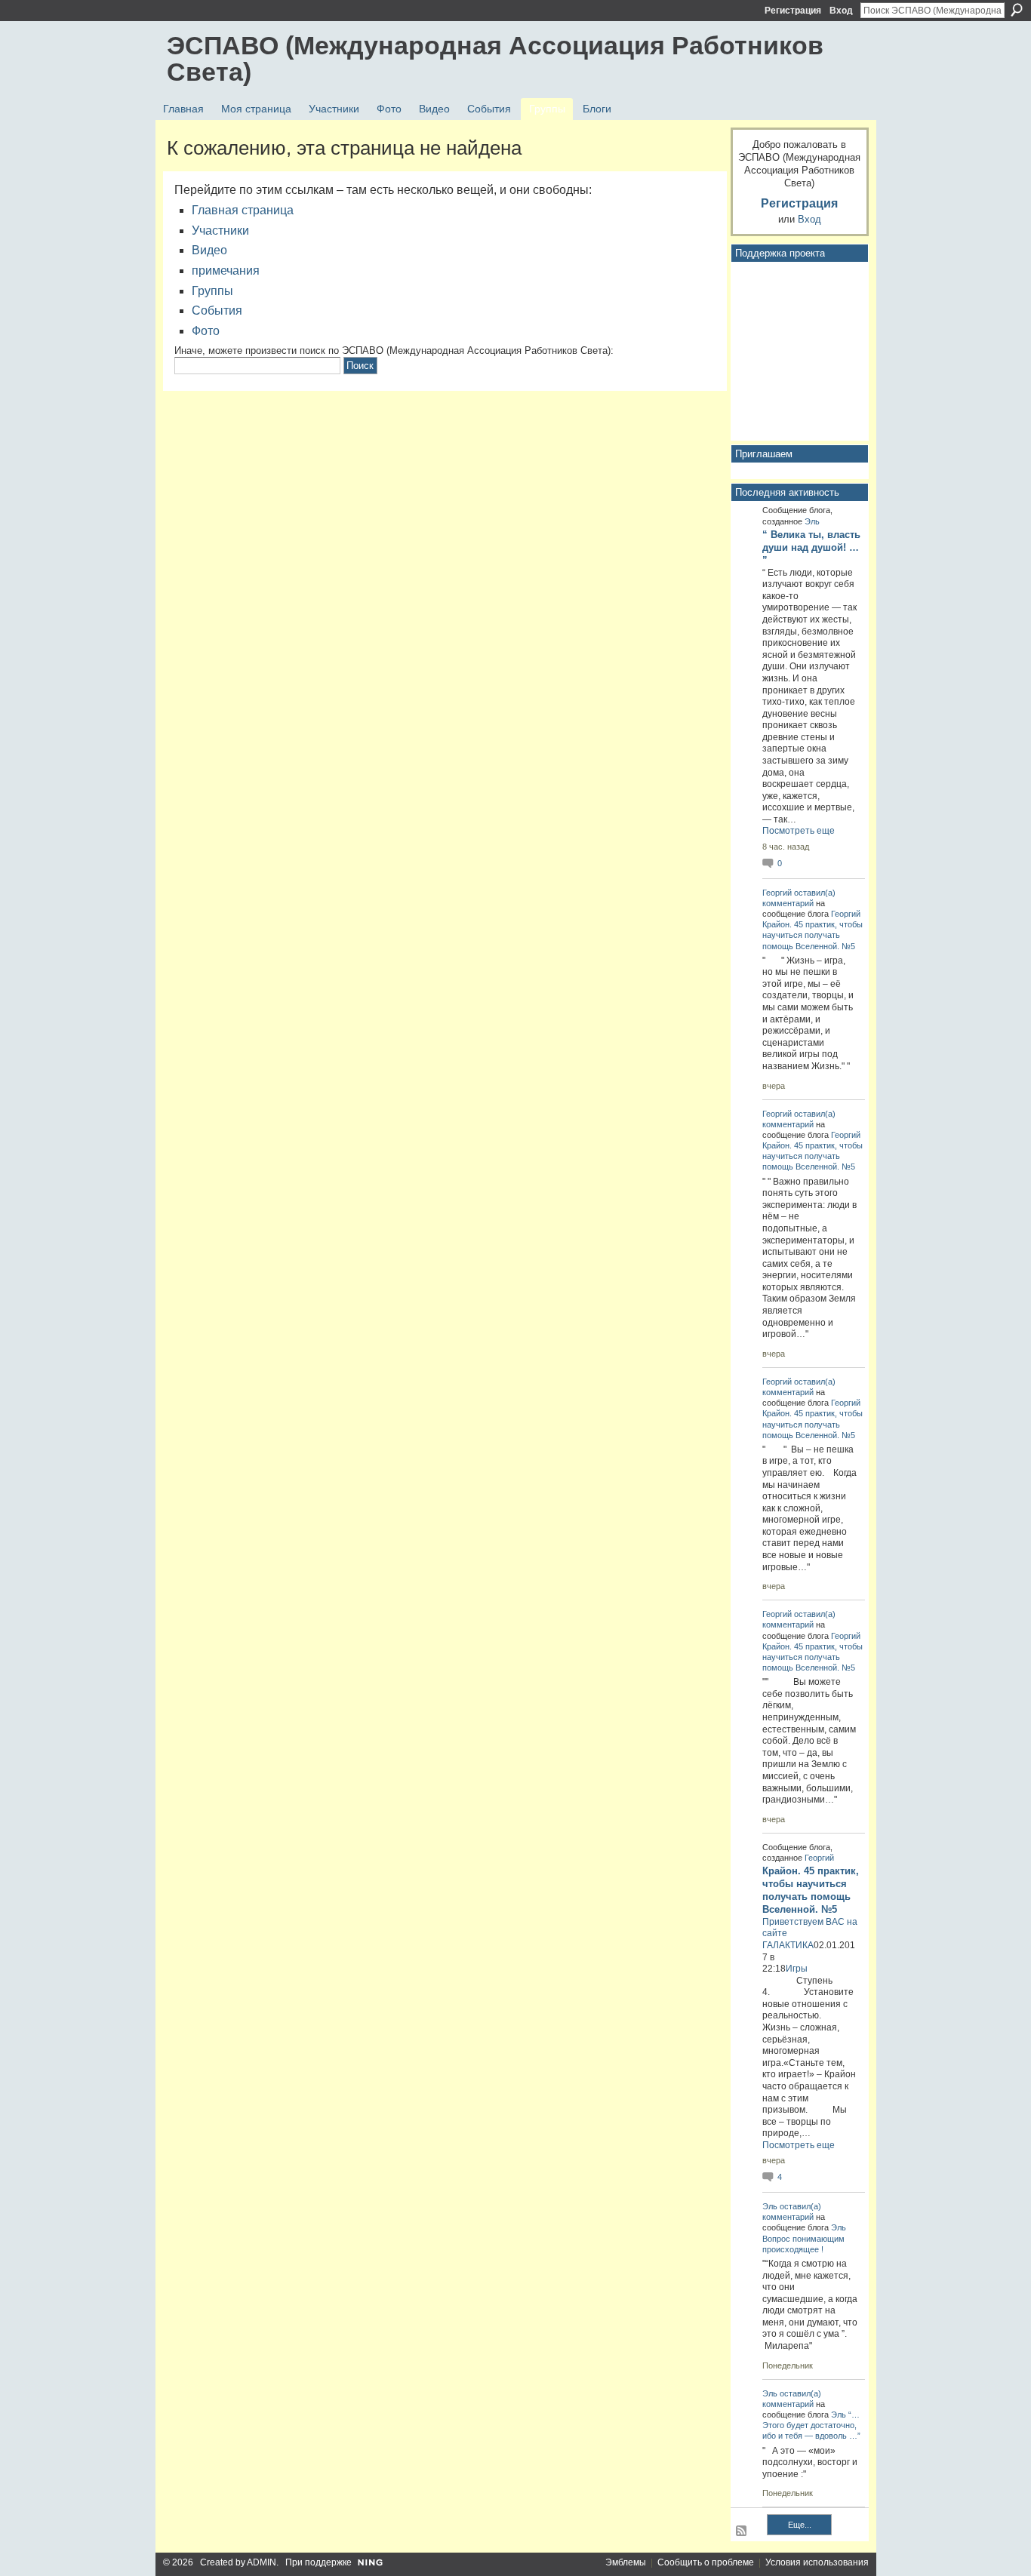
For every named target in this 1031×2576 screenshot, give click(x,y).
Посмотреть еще (799, 831)
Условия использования (817, 2562)
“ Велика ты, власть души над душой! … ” (811, 547)
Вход (841, 11)
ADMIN (262, 2562)
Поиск (1017, 10)
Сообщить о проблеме (706, 2562)
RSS (742, 2531)
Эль (812, 521)
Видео (209, 250)
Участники (220, 231)
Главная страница (243, 210)
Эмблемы (626, 2562)
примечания (226, 271)
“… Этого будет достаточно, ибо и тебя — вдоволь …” (811, 2425)
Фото (206, 331)
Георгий (777, 893)
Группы (212, 291)
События (217, 310)
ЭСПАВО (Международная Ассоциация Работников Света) (495, 58)
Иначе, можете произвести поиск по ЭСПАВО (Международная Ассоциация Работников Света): (394, 350)
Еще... (800, 2525)
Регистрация (793, 11)
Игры (797, 1969)
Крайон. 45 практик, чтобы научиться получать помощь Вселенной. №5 (812, 935)
